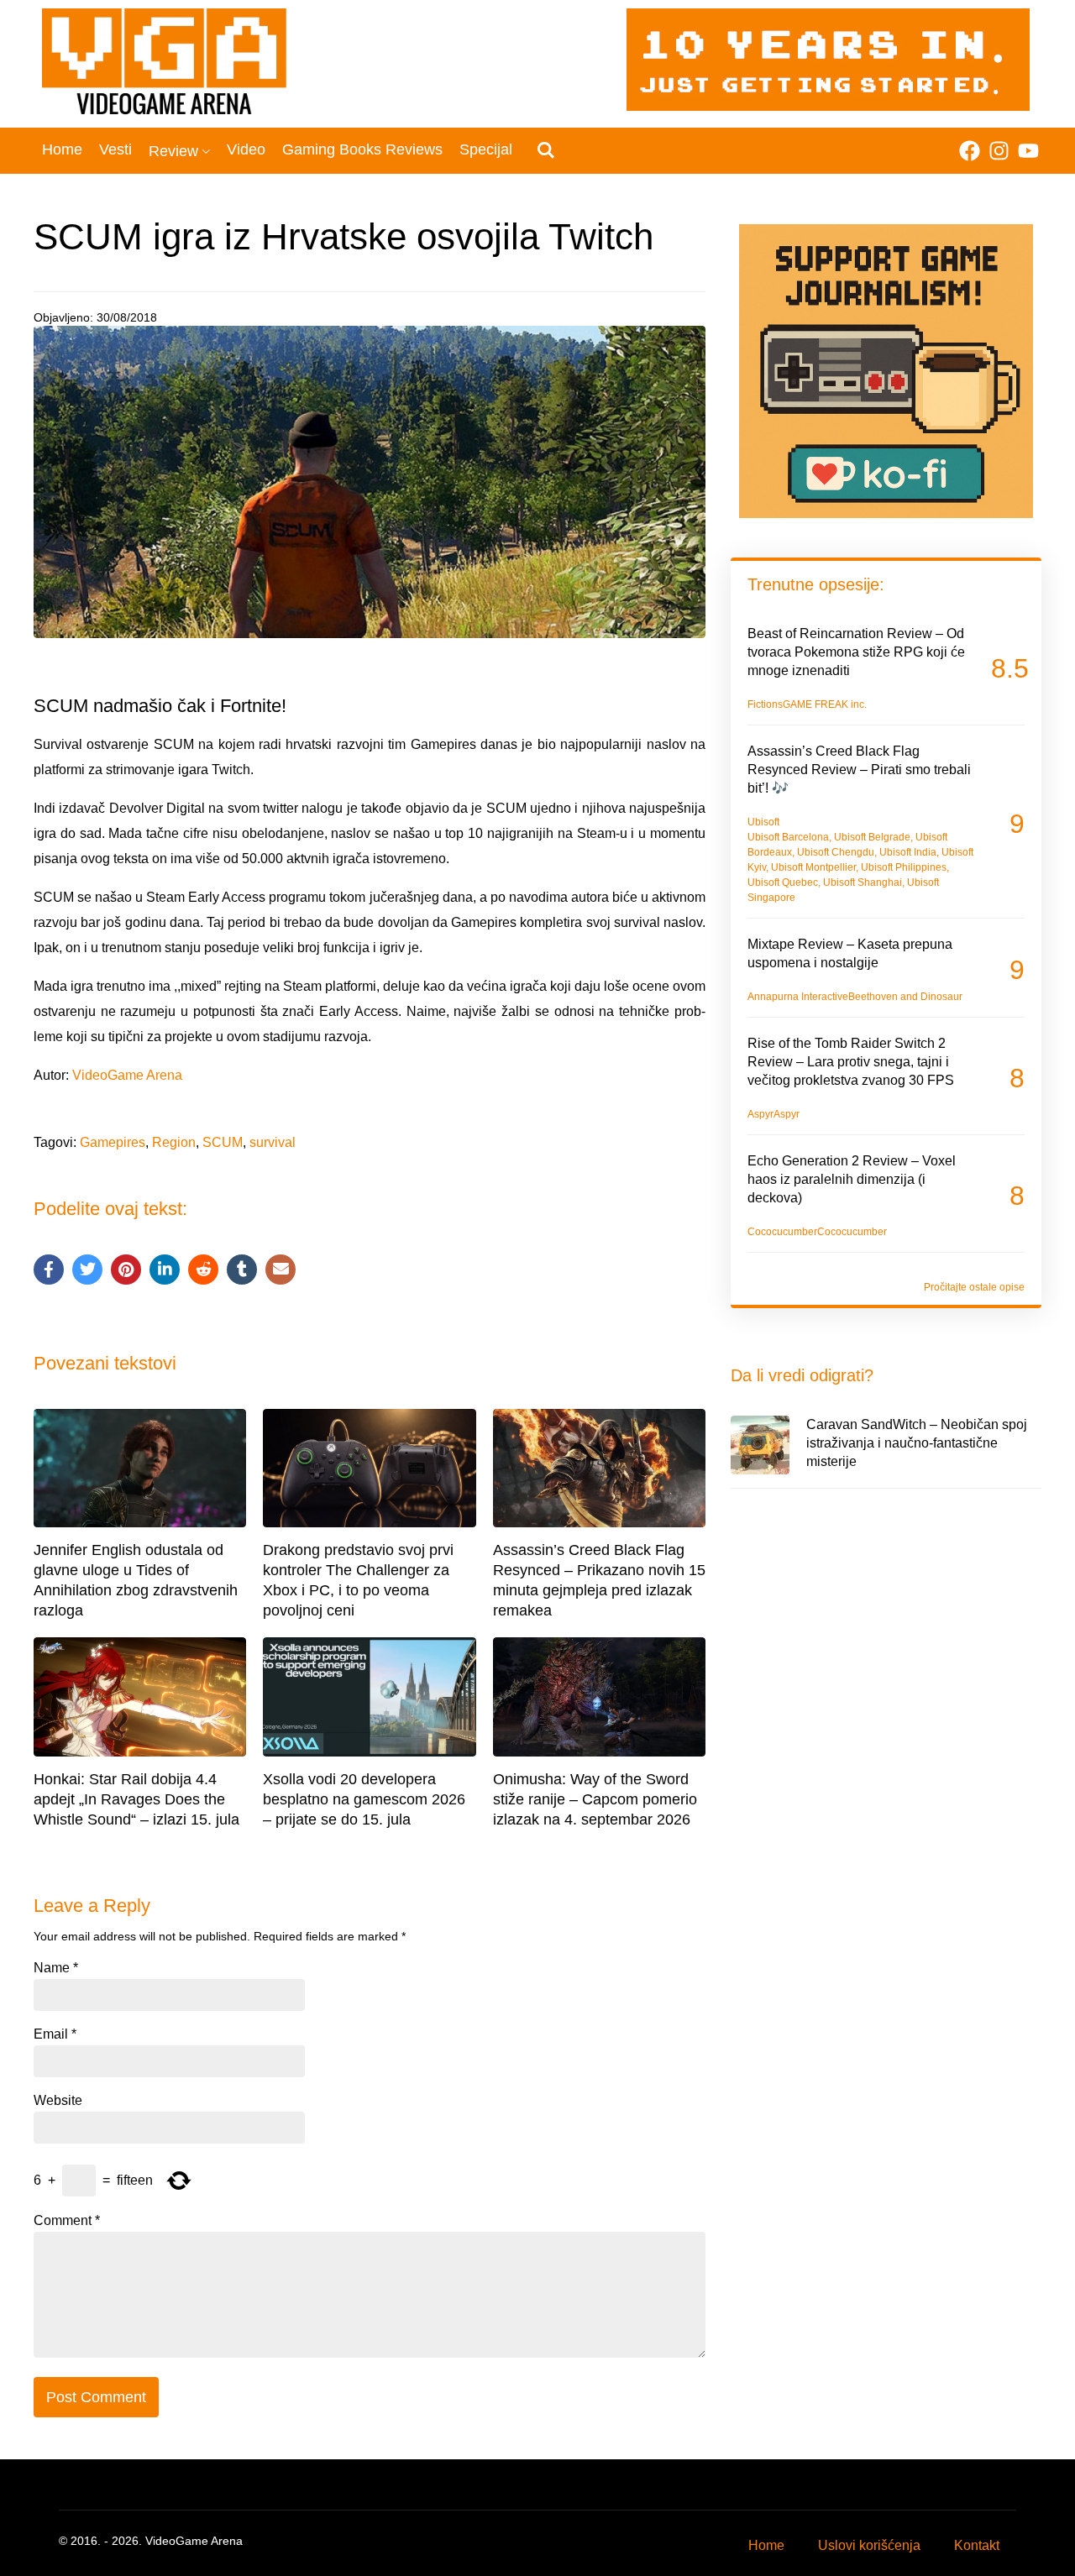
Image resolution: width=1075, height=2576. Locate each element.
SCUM (223, 1142)
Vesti (115, 149)
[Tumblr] (242, 1270)
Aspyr (760, 1114)
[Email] (281, 1270)
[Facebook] (970, 151)
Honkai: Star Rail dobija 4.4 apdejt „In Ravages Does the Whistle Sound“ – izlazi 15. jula (136, 1799)
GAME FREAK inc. (825, 704)
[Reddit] (203, 1270)
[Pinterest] (126, 1270)
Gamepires (113, 1142)
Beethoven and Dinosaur (905, 997)
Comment (67, 2221)
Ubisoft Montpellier (813, 867)
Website (58, 2101)
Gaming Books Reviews (362, 149)
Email (55, 2034)
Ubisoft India (908, 852)
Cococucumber (782, 1232)
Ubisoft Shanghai (863, 882)
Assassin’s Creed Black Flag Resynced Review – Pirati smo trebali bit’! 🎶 (859, 770)
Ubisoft (763, 822)
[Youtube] (1028, 151)
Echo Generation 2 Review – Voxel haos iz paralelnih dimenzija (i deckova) (852, 1179)
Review (173, 151)
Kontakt (977, 2545)
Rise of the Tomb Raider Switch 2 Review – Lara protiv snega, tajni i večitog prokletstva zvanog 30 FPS (851, 1062)
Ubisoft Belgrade (872, 837)
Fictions (765, 704)
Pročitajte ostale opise (974, 1287)
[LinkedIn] (165, 1270)
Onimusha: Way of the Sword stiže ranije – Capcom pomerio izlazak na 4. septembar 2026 (595, 1799)
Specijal (486, 149)
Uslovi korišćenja (869, 2545)
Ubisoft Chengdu (836, 852)
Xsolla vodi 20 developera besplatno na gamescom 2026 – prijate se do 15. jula (364, 1799)
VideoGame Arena (127, 1075)
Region (174, 1142)
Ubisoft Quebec (783, 882)
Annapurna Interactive (798, 997)
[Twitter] (87, 1270)
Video (246, 149)
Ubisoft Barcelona (788, 837)
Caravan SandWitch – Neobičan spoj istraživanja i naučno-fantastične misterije (917, 1443)
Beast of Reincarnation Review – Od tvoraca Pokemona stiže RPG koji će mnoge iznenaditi (856, 652)
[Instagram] (999, 151)
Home (62, 149)
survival (273, 1142)
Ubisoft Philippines (904, 867)
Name (56, 1968)
